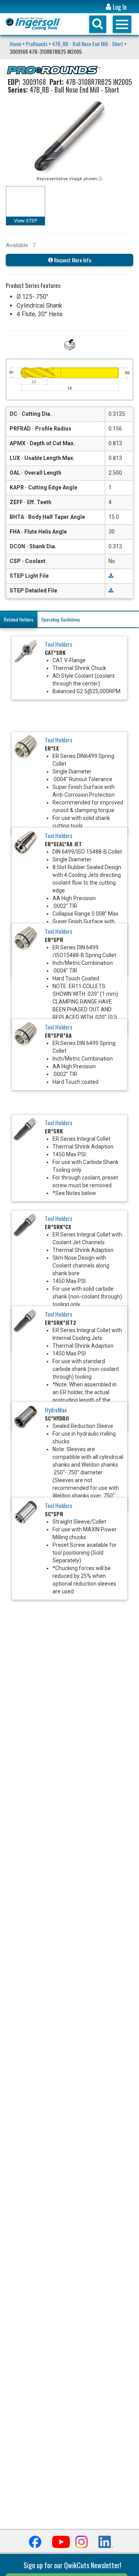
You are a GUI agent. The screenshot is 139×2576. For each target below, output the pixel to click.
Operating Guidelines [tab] (61, 619)
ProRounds (37, 44)
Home (16, 44)
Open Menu (122, 24)
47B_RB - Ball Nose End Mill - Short (88, 44)
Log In (119, 7)
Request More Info (72, 260)
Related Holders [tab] (19, 619)
